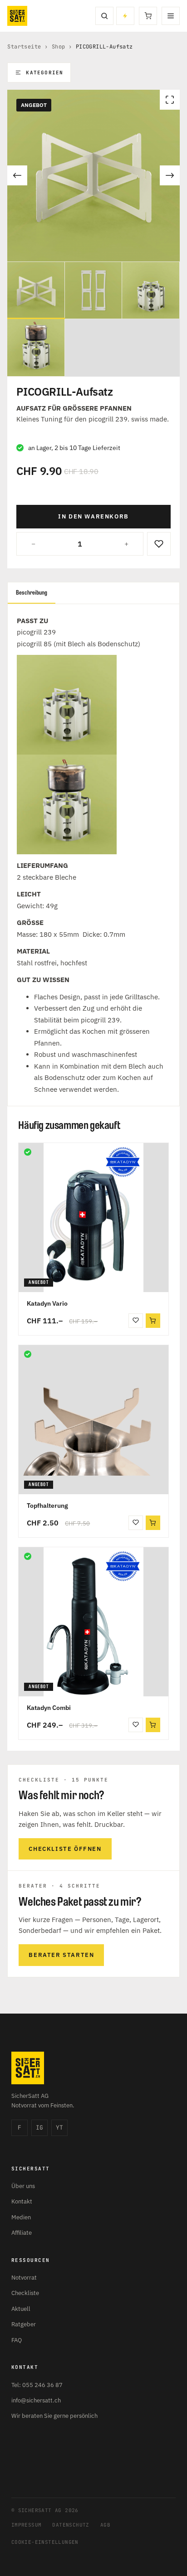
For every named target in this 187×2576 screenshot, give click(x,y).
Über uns (23, 2186)
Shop (59, 47)
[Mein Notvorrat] (125, 16)
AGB (105, 2525)
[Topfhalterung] (93, 1420)
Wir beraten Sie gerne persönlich (54, 2416)
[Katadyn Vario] (93, 1218)
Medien (21, 2217)
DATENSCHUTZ (71, 2525)
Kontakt (22, 2201)
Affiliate (22, 2233)
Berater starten (61, 1955)
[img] (28, 1152)
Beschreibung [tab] (32, 593)
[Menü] (171, 16)
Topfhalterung (47, 1506)
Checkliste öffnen (65, 1849)
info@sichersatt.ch (36, 2400)
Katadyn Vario (47, 1303)
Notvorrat (24, 2278)
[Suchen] (104, 16)
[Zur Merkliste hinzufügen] (159, 544)
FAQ (17, 2340)
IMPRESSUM (27, 2525)
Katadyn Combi (49, 1708)
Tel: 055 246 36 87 (37, 2385)
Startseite (24, 47)
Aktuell (21, 2309)
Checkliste (25, 2293)
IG (39, 2128)
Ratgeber (24, 2324)
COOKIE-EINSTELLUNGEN (45, 2542)
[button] (153, 1321)
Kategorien (44, 73)
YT (59, 2128)
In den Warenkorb (93, 516)
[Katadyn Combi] (93, 1622)
